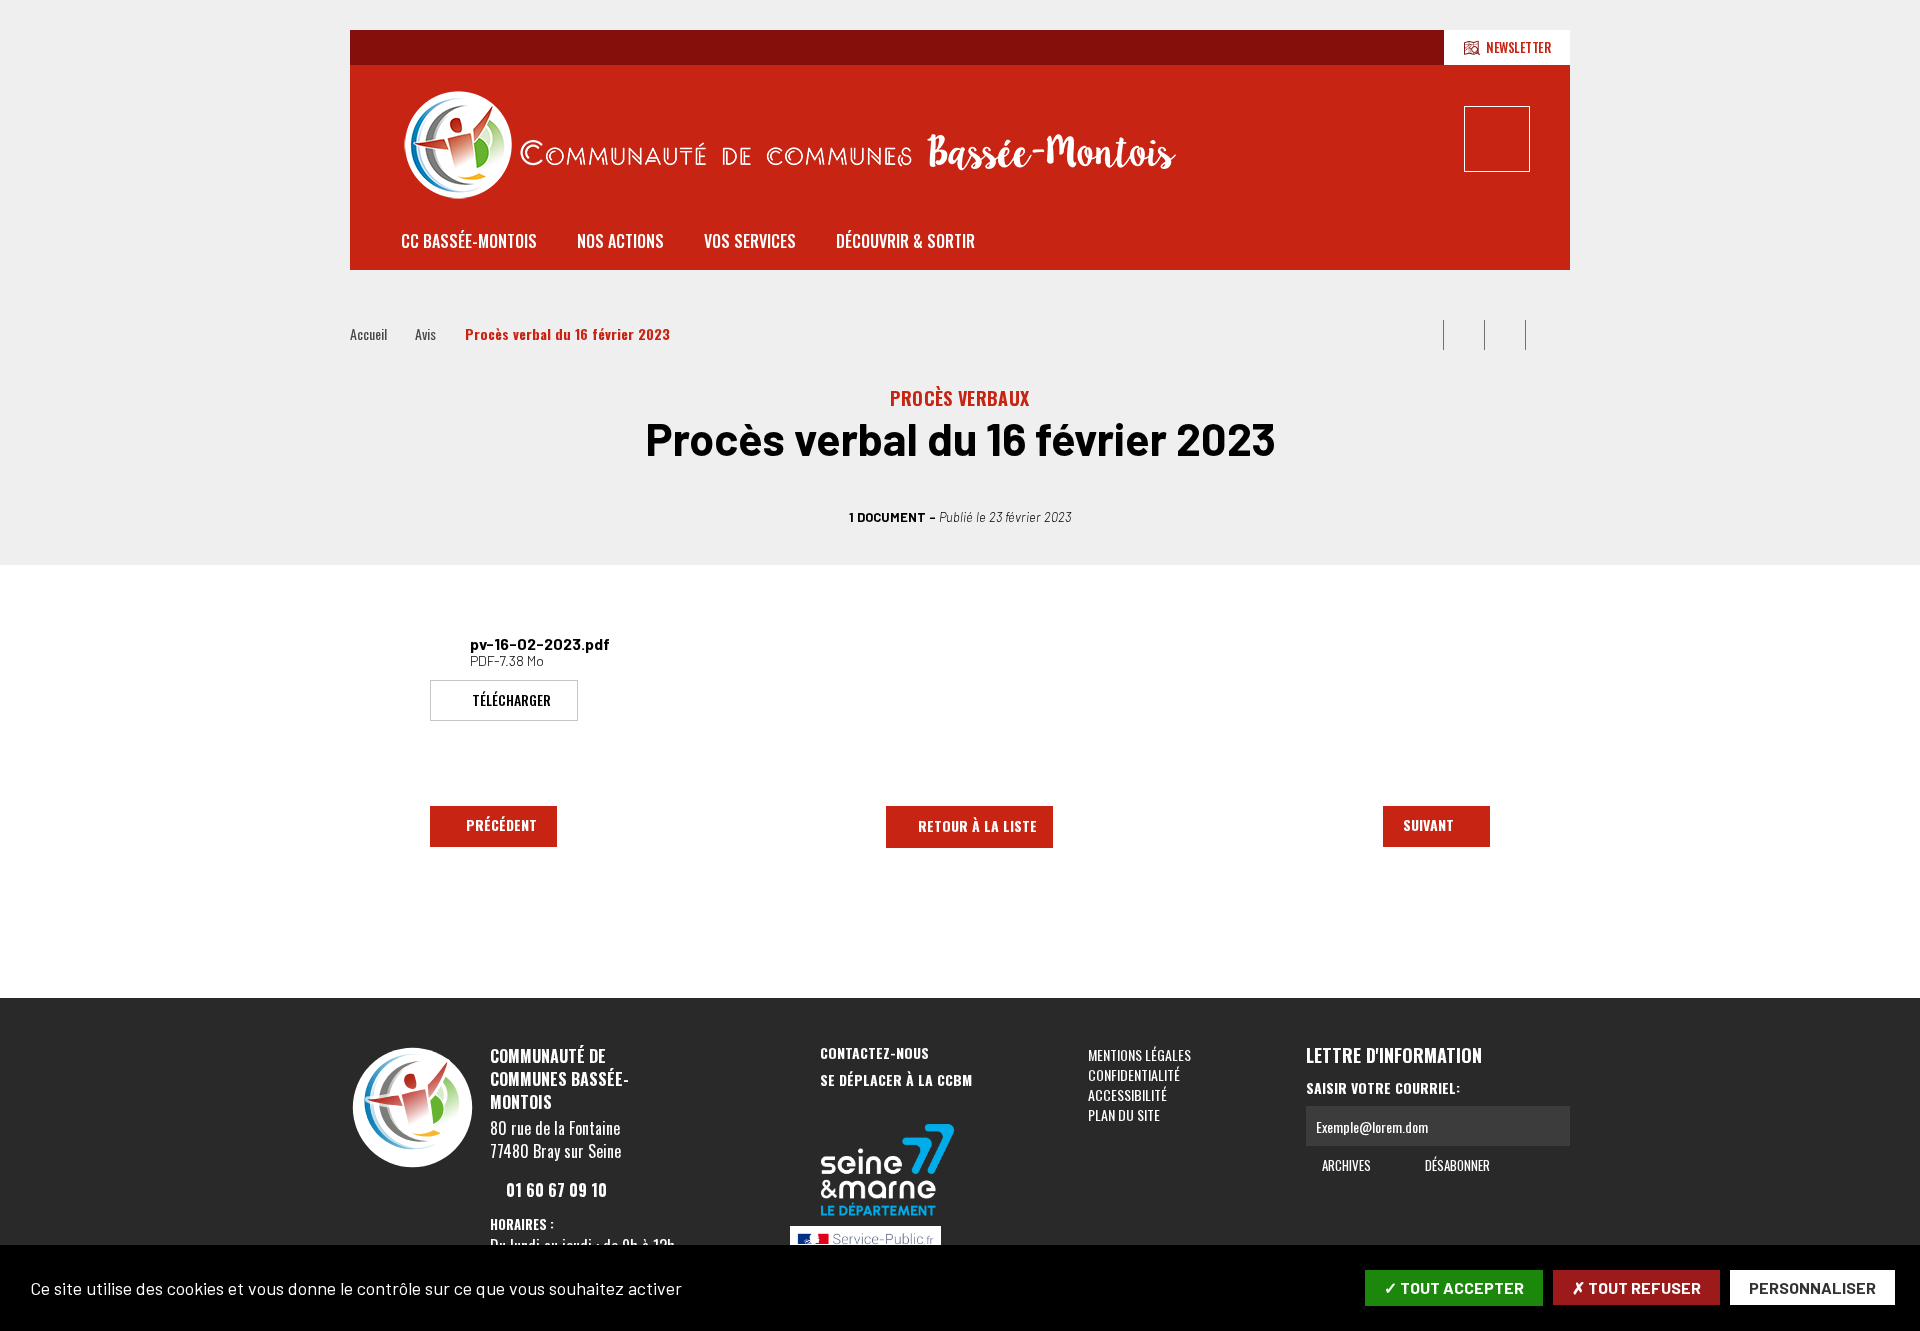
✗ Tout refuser (1636, 1287)
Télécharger (511, 698)
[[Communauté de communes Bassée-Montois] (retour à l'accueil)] (412, 1166)
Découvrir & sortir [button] (905, 241)
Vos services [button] (750, 241)
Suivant (1428, 824)
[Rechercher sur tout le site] (1497, 139)
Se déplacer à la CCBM (896, 1080)
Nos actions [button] (620, 241)
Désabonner (1455, 1165)
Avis (425, 333)
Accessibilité (1127, 1094)
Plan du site (1124, 1114)
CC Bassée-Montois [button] (469, 241)
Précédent (501, 824)
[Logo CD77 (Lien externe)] (888, 1171)
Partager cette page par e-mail (1505, 335)
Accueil (368, 333)
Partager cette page (1546, 335)
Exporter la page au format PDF (1464, 335)
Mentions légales (1139, 1054)
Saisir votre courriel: (1383, 1088)
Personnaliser (1812, 1287)
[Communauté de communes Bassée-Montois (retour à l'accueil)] (790, 144)
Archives (1345, 1165)
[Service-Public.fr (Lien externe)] (888, 1244)
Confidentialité (1134, 1074)
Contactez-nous (874, 1053)
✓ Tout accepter (1454, 1287)
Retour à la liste (977, 825)
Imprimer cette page (1423, 335)
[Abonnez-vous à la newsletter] (1550, 1126)
